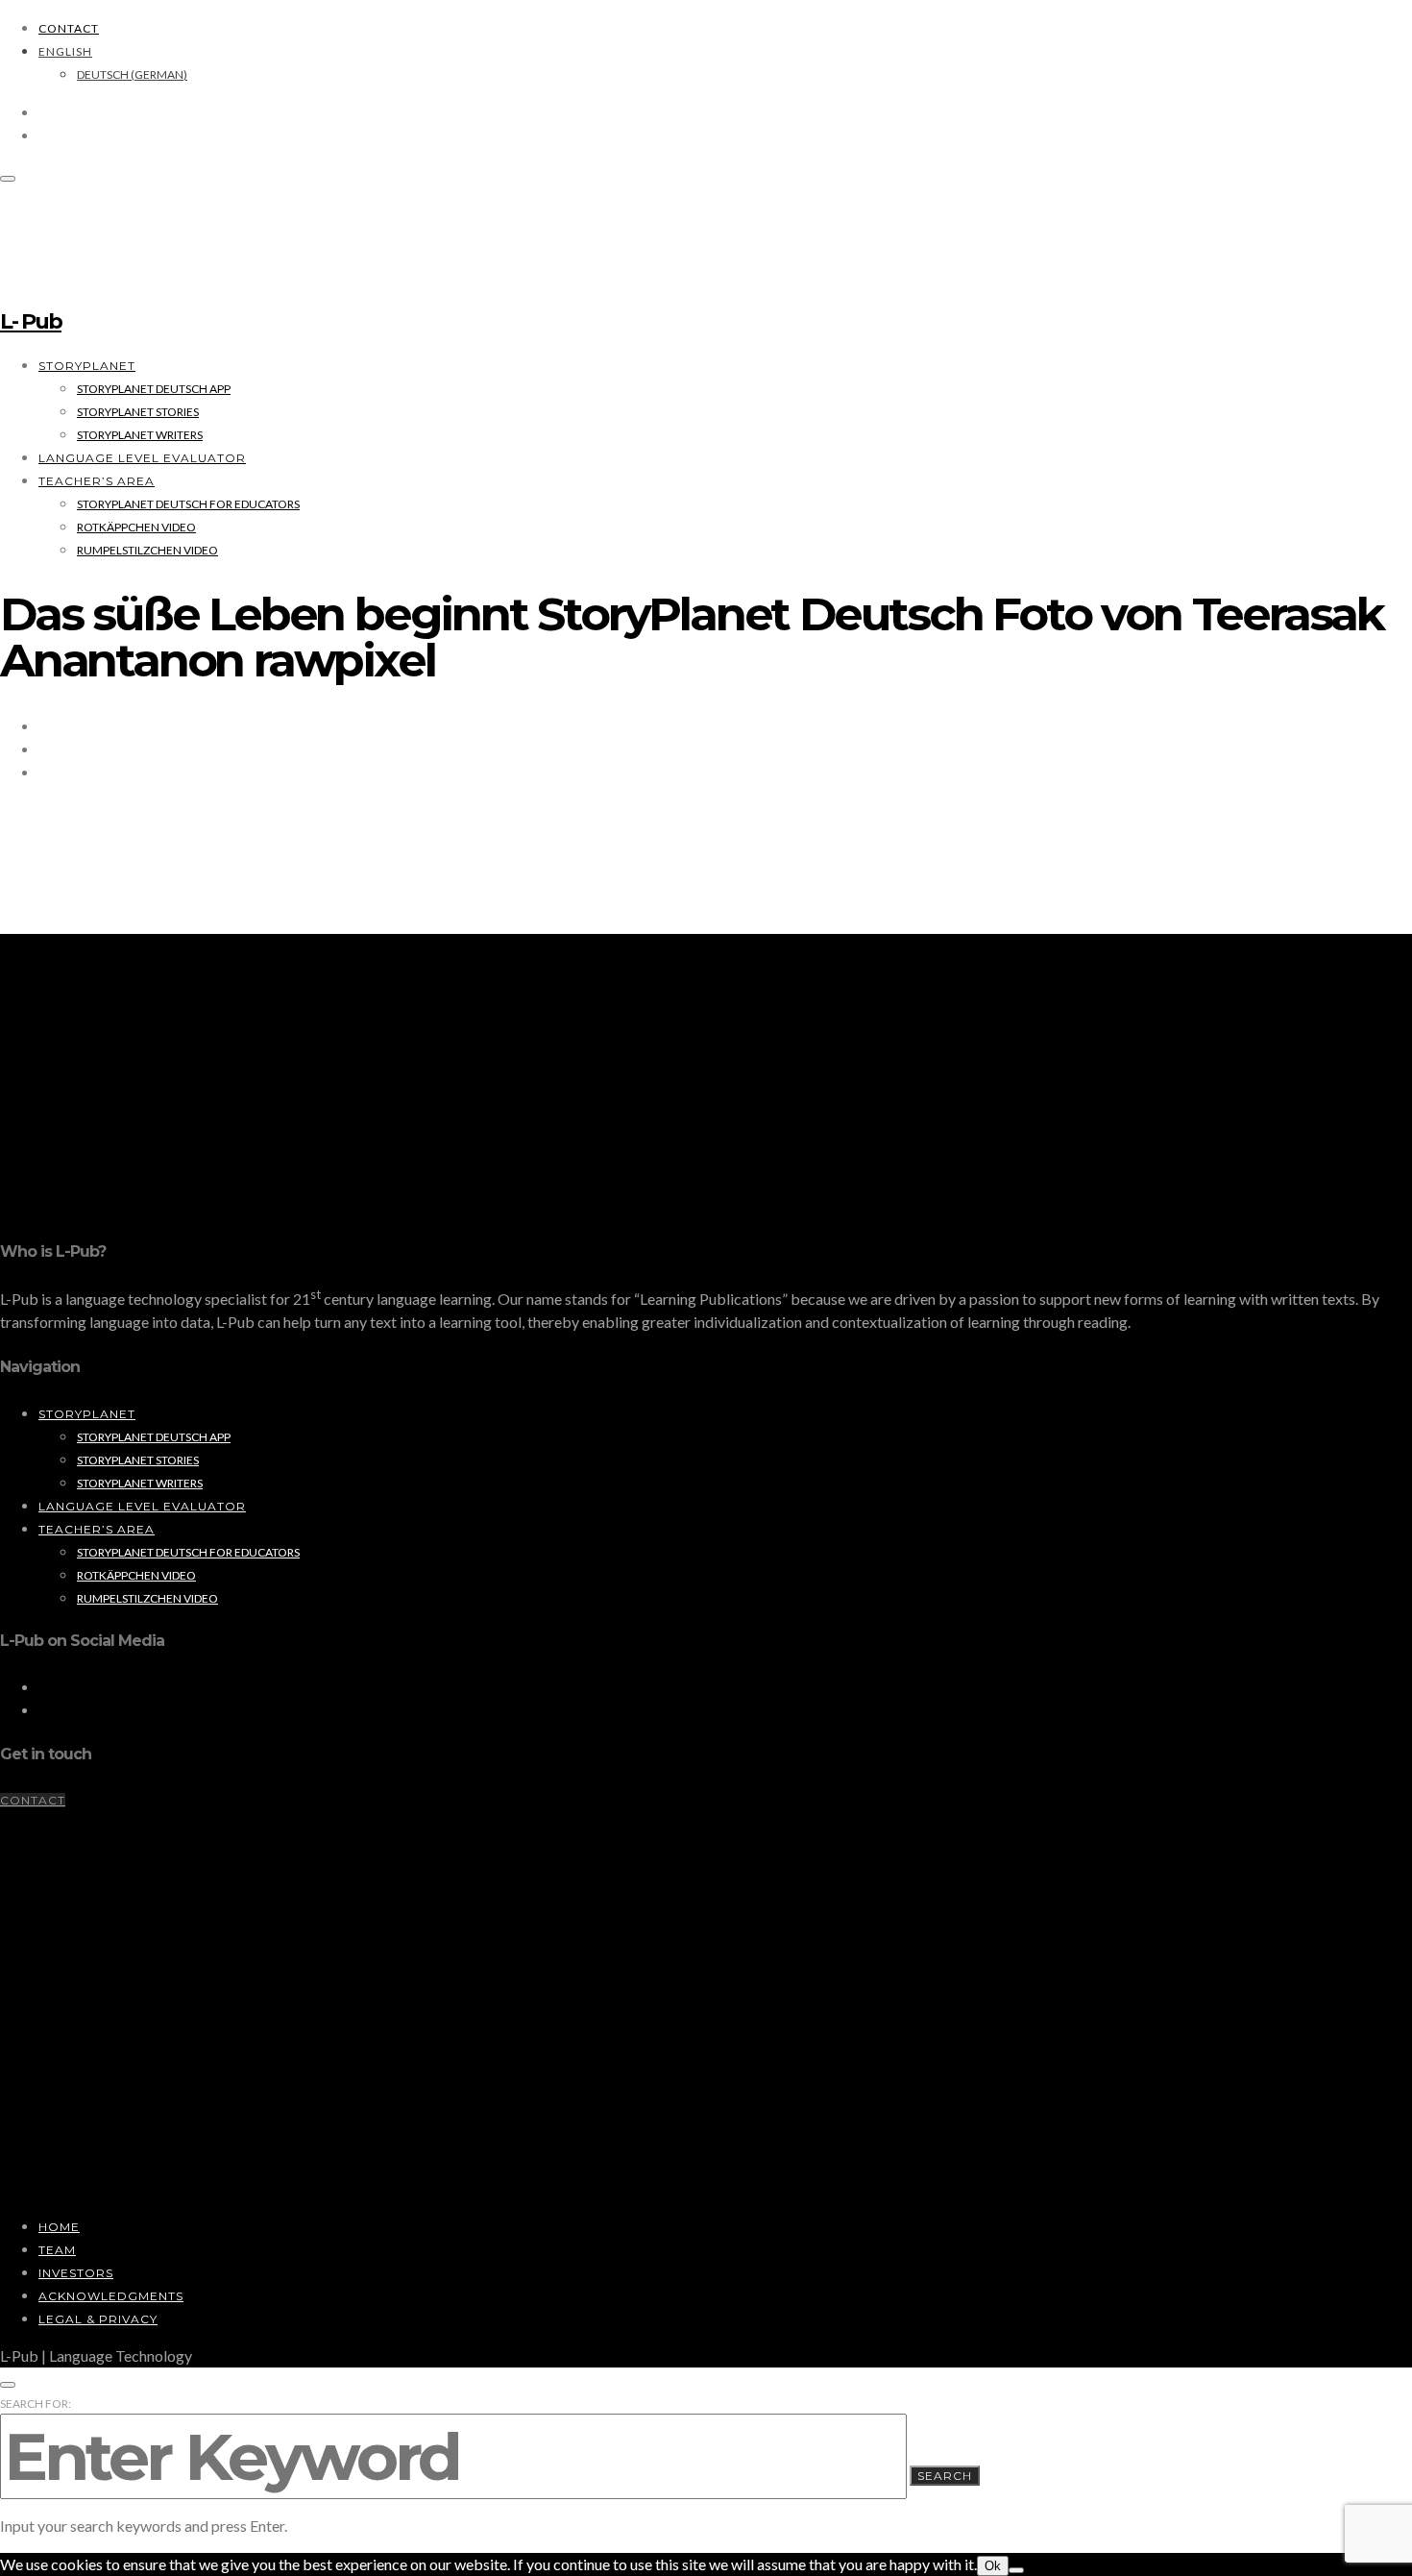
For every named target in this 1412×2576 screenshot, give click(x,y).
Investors (76, 2273)
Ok (993, 2566)
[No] (1016, 2570)
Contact (69, 28)
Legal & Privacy (98, 2319)
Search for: (36, 2404)
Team (57, 2250)
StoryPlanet (87, 366)
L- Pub (31, 321)
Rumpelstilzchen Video (147, 550)
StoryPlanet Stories (138, 412)
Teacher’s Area (97, 481)
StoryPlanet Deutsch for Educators (188, 504)
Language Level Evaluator (142, 458)
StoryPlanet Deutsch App (154, 389)
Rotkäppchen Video (136, 527)
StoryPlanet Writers (140, 435)
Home (59, 2227)
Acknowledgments (111, 2296)
